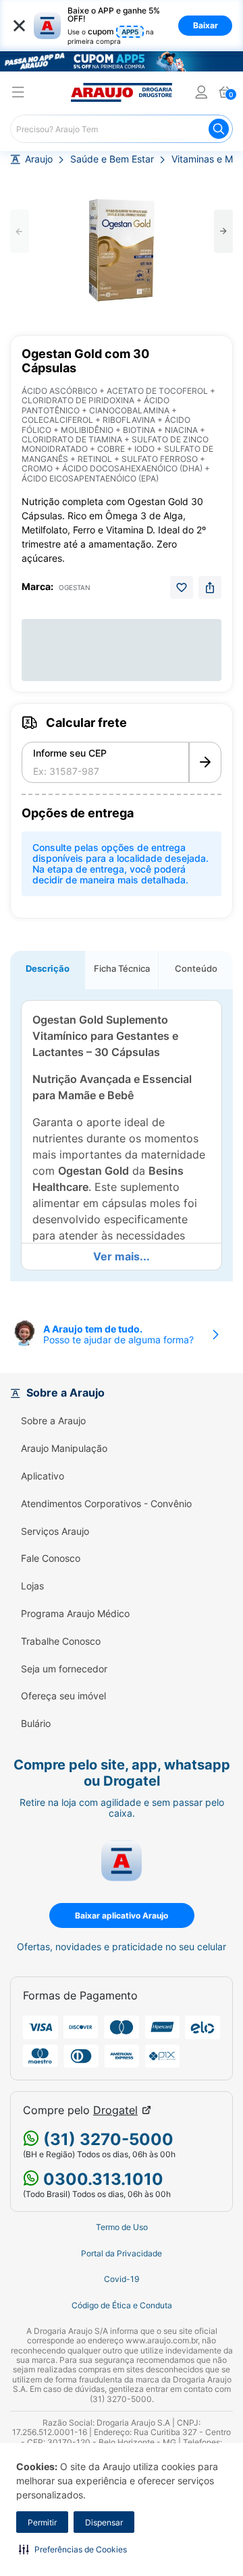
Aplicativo (43, 1476)
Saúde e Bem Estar (112, 159)
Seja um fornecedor (64, 1669)
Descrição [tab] (48, 968)
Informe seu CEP (70, 753)
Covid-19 (122, 2279)
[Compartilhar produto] (210, 587)
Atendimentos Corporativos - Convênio (106, 1504)
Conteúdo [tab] (196, 968)
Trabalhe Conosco (61, 1641)
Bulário (36, 1724)
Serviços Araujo (55, 1531)
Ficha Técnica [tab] (122, 968)
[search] (122, 129)
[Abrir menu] (18, 94)
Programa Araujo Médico (75, 1614)
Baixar (206, 25)
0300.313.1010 (101, 2179)
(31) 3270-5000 (106, 2139)
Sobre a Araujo (53, 1421)
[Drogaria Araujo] (122, 92)
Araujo (39, 159)
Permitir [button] (42, 2522)
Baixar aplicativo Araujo (122, 1915)
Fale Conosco (51, 1558)
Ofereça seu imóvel (63, 1696)
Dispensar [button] (104, 2522)
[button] (73, 2549)
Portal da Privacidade (122, 2254)
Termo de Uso (122, 2227)
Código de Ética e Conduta (122, 2306)
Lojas (32, 1586)
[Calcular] (205, 763)
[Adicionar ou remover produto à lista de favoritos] (182, 587)
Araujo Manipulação (64, 1448)
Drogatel (115, 2110)
